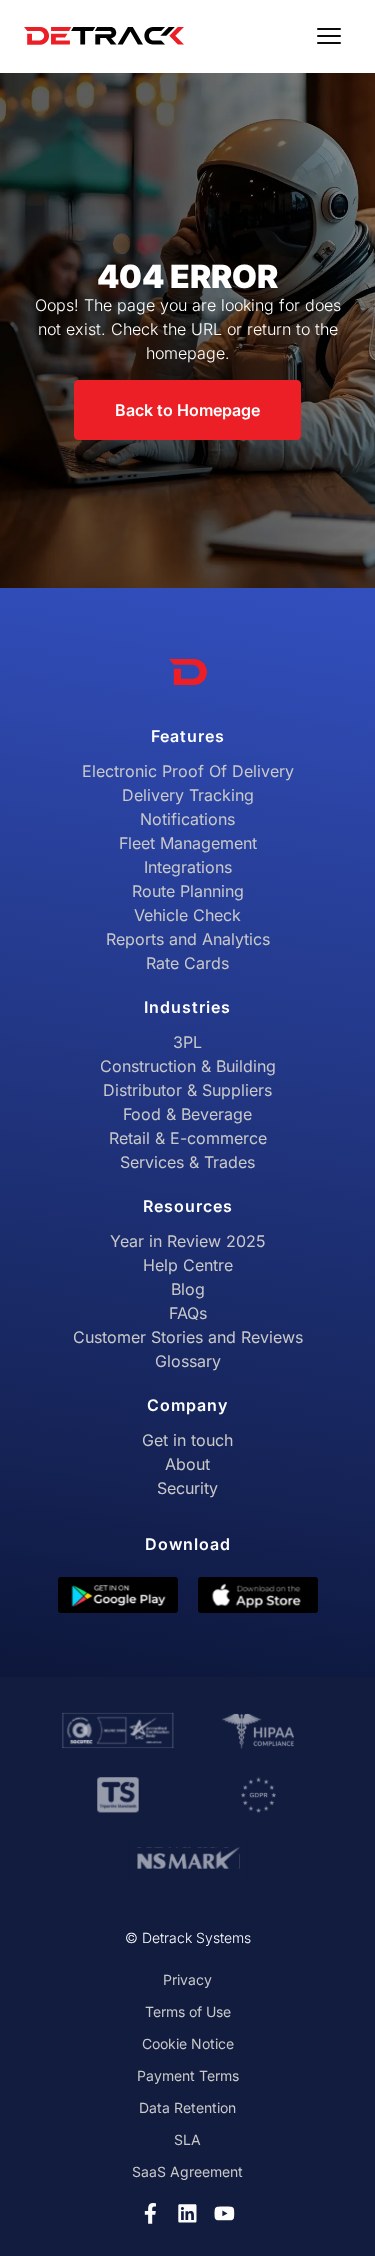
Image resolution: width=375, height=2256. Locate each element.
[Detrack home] (104, 36)
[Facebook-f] (150, 2213)
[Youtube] (224, 2213)
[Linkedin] (187, 2213)
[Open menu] (329, 36)
